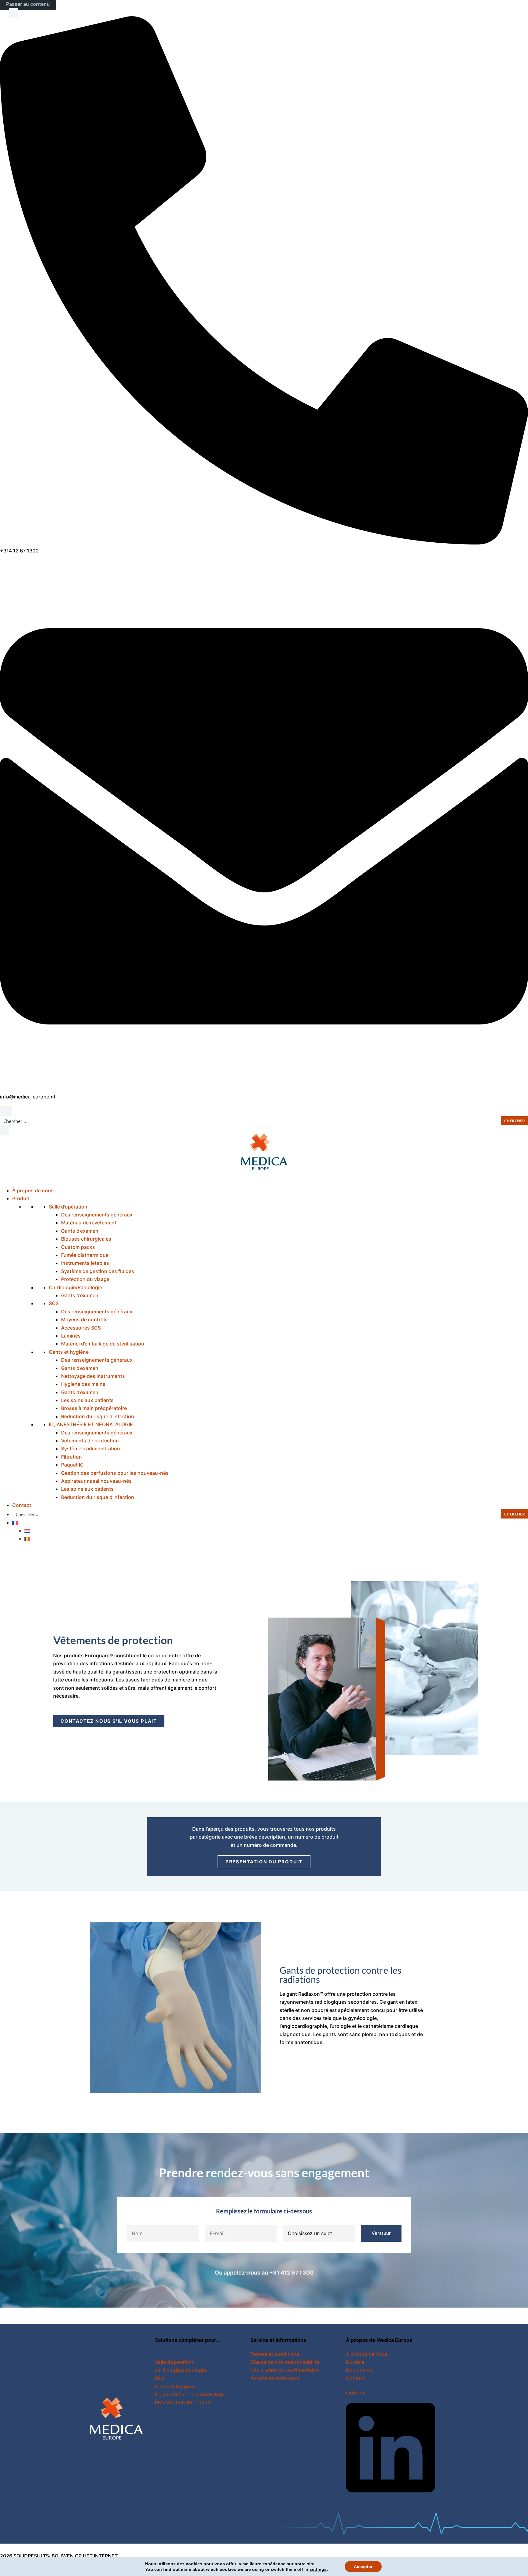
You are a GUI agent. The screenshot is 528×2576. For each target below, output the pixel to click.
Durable (355, 2362)
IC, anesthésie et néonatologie (191, 2394)
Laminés (71, 1336)
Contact (22, 1505)
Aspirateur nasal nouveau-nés (96, 1481)
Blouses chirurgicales (86, 1239)
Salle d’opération (68, 1207)
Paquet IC (72, 1465)
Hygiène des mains (83, 1384)
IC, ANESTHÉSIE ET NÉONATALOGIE (91, 1424)
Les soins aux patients (87, 1400)
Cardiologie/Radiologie (75, 1287)
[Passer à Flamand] (27, 1538)
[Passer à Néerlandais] (27, 1530)
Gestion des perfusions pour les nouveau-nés (115, 1473)
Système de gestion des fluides (98, 1271)
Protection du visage (85, 1279)
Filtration (71, 1457)
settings (318, 2569)
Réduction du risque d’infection (98, 1416)
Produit (21, 1198)
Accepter (363, 2567)
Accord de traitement (275, 2378)
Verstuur (381, 2233)
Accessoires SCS (81, 1328)
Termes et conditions (275, 2354)
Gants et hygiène (69, 1352)
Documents (359, 2370)
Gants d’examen (80, 1231)
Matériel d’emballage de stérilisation (103, 1344)
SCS (54, 1303)
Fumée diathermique (85, 1255)
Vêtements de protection (90, 1441)
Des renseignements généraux (97, 1215)
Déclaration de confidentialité (285, 2370)
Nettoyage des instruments (93, 1376)
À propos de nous (33, 1190)
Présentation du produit (183, 2402)
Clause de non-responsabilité (285, 2362)
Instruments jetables (85, 1263)
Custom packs (78, 1247)
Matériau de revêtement (89, 1223)
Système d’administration (91, 1449)
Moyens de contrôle (84, 1319)
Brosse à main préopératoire (94, 1408)
